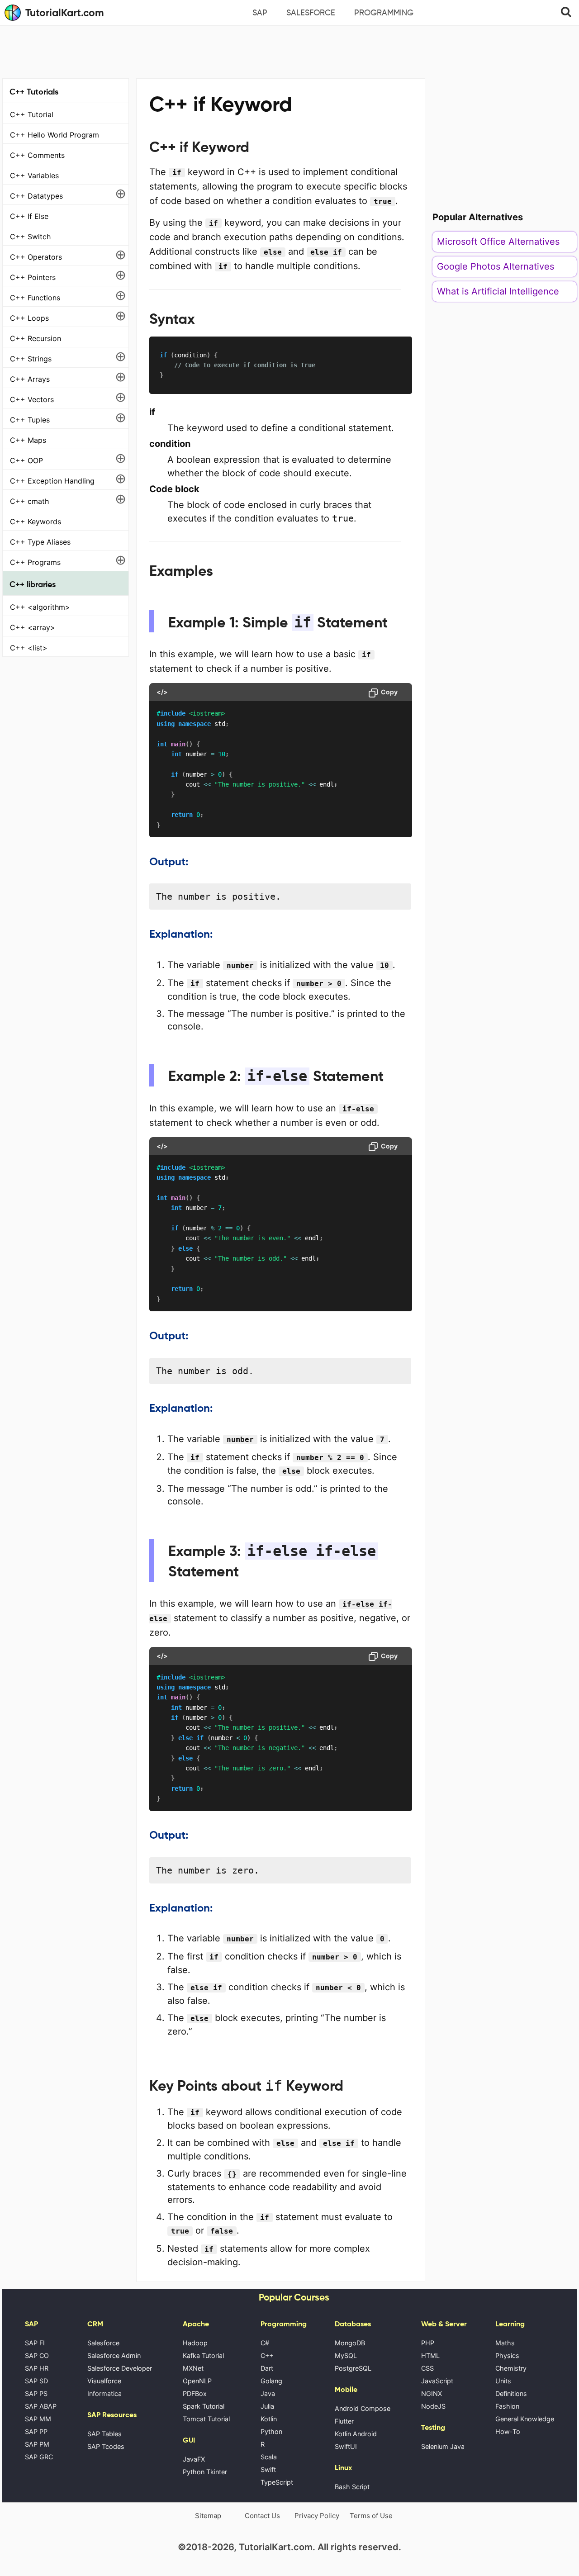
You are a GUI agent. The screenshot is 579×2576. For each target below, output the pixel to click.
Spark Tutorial (204, 2406)
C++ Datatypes (36, 196)
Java (268, 2393)
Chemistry (511, 2368)
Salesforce (311, 13)
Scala (269, 2457)
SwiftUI (346, 2446)
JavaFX (194, 2459)
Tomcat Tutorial (206, 2419)
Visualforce (104, 2381)
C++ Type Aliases (40, 542)
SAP (260, 13)
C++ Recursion (36, 338)
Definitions (511, 2393)
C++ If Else (29, 216)
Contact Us (262, 2516)
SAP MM (38, 2419)
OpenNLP (197, 2381)
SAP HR (37, 2368)
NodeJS (433, 2406)
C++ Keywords (36, 522)
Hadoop (195, 2343)
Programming (384, 13)
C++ (267, 2355)
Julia (267, 2406)
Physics (507, 2355)
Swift (268, 2469)
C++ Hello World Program (55, 135)
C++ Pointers (33, 277)
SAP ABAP (41, 2406)
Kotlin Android (356, 2434)
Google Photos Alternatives (496, 266)
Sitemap (208, 2516)
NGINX (432, 2393)
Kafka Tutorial (203, 2355)
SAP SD (36, 2381)
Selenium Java (443, 2446)
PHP (428, 2343)
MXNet (193, 2368)
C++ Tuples (30, 420)
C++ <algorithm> (40, 607)
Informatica (104, 2393)
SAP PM (37, 2444)
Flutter (344, 2421)
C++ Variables (34, 176)
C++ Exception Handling (52, 481)
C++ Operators (36, 257)
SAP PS (36, 2393)
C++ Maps (28, 440)
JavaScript (437, 2381)
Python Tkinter (205, 2472)
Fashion (507, 2406)
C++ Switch (30, 237)
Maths (505, 2343)
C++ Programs (35, 562)
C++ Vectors (32, 399)
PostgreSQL (353, 2368)
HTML (430, 2355)
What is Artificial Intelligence (498, 291)
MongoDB (350, 2343)
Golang (271, 2381)
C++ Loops (29, 318)
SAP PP (36, 2431)
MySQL (346, 2355)
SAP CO (37, 2355)
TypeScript (277, 2482)
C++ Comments (37, 155)
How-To (508, 2431)
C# (265, 2343)
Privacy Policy (317, 2516)
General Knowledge (525, 2419)
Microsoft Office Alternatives (498, 242)
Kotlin (269, 2419)
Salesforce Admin (114, 2355)
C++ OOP (26, 460)
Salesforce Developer (120, 2368)
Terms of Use (371, 2516)
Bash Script (352, 2487)
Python (271, 2431)
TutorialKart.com (65, 13)
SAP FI (35, 2343)
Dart (267, 2368)
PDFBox (195, 2393)
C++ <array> (33, 627)
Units (503, 2381)
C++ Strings (31, 359)
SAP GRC (39, 2457)
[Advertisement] (289, 51)
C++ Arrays (30, 379)
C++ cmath (29, 501)
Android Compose (363, 2408)
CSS (427, 2368)
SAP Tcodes (106, 2446)
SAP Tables (104, 2434)
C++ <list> (29, 648)
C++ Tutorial (32, 114)
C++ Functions (35, 298)
